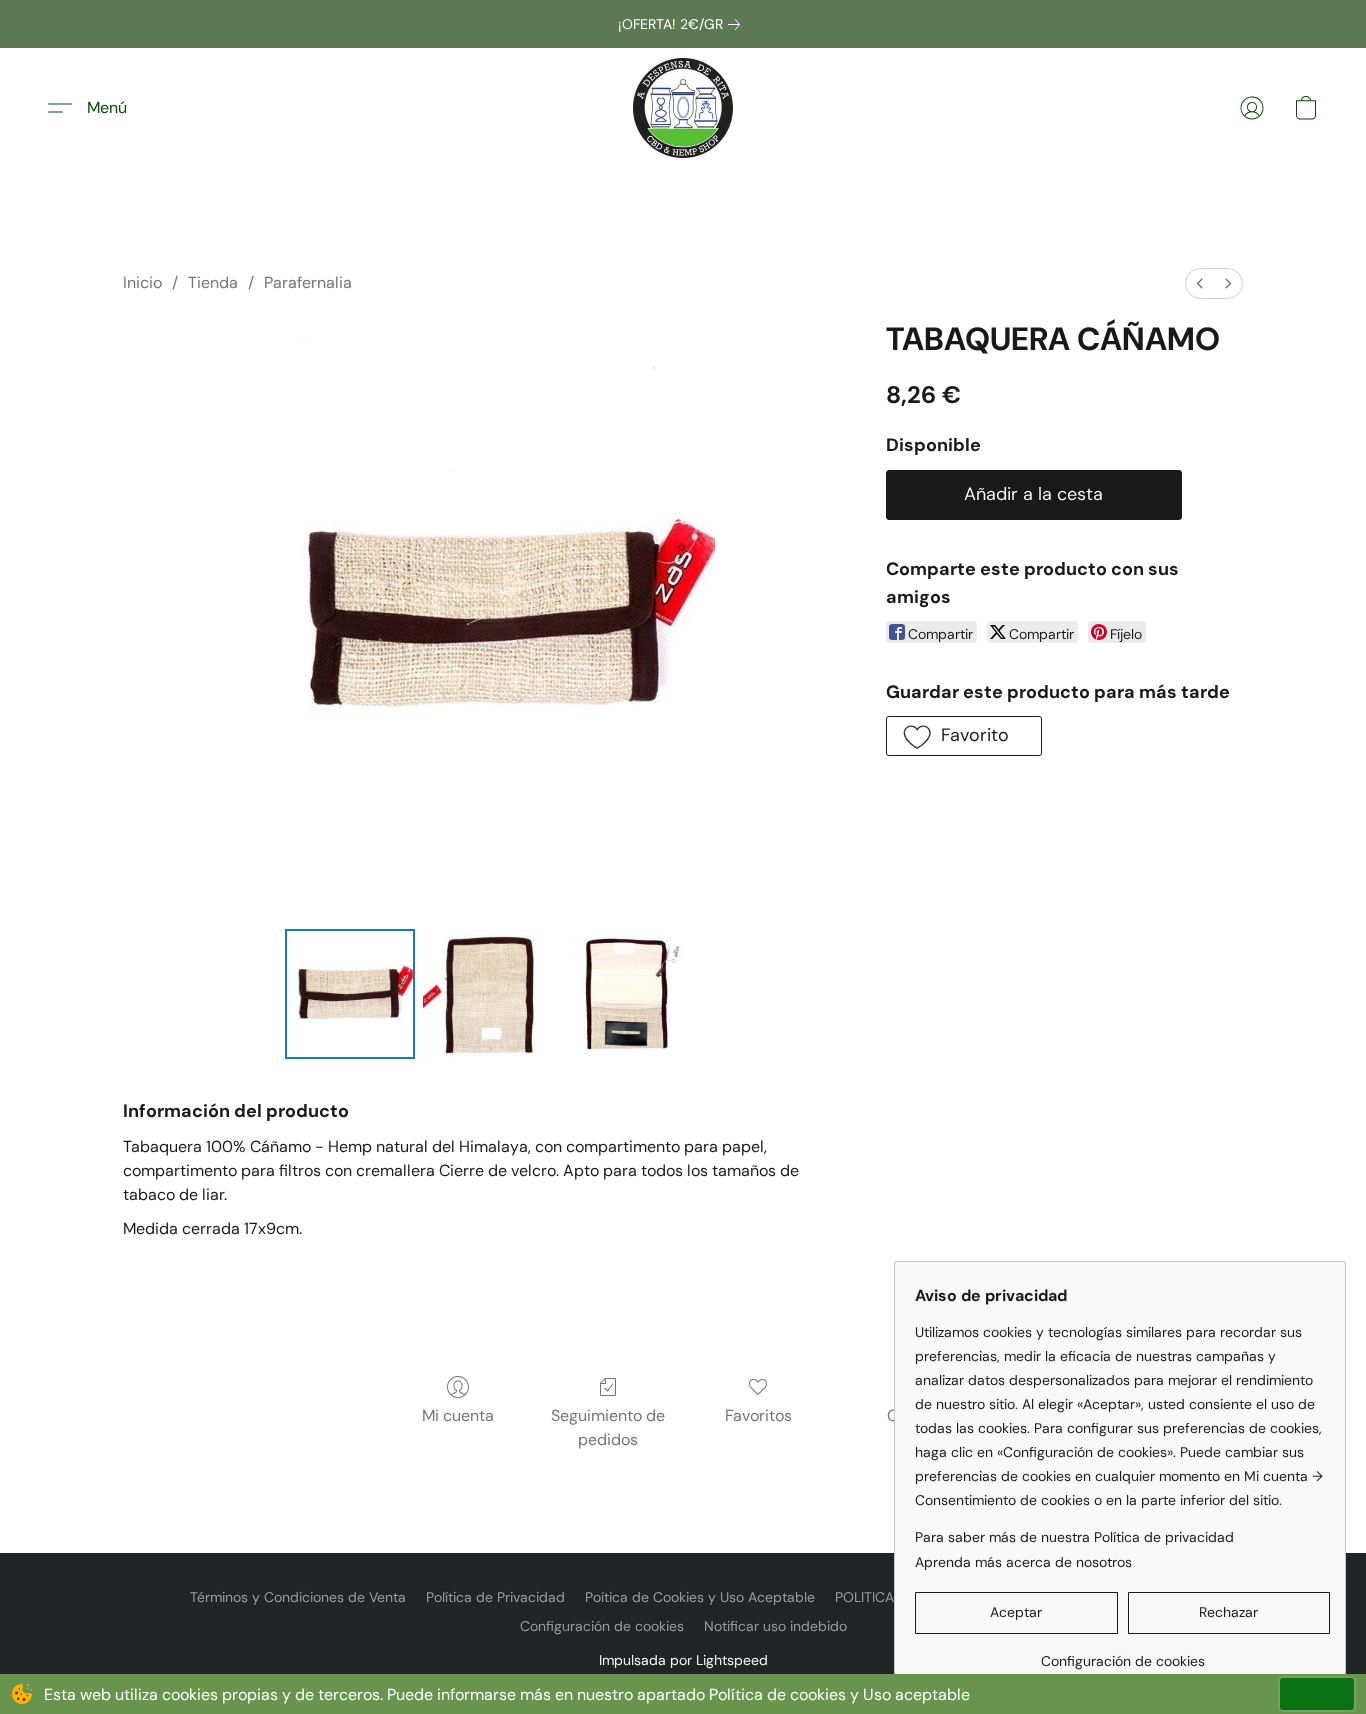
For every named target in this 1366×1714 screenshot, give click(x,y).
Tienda (213, 282)
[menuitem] (1200, 283)
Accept (1317, 1693)
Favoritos (758, 1415)
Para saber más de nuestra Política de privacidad (1074, 1537)
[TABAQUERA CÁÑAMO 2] (627, 994)
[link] (683, 24)
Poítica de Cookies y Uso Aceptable (700, 1597)
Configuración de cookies (602, 1626)
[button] (683, 108)
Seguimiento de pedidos (608, 1427)
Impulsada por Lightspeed (683, 1660)
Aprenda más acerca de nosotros (1023, 1562)
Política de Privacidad (495, 1597)
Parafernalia (308, 282)
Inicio (142, 282)
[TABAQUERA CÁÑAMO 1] (488, 994)
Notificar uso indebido (775, 1626)
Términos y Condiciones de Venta (298, 1597)
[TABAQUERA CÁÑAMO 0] (350, 994)
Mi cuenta (458, 1415)
